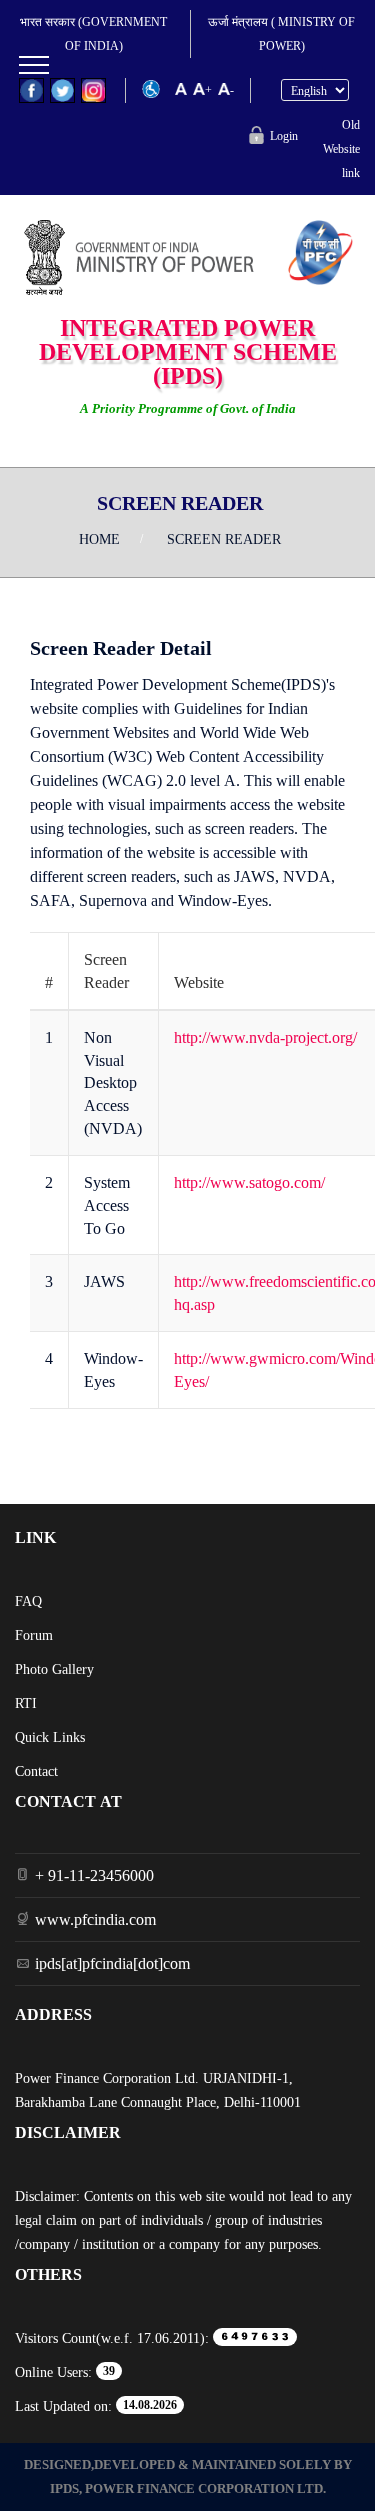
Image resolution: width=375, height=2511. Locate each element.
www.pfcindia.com (95, 1919)
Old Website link (341, 149)
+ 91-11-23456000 (94, 1875)
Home (99, 539)
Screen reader (224, 539)
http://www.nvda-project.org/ (265, 1037)
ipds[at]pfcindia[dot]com (112, 1963)
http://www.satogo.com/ (249, 1182)
